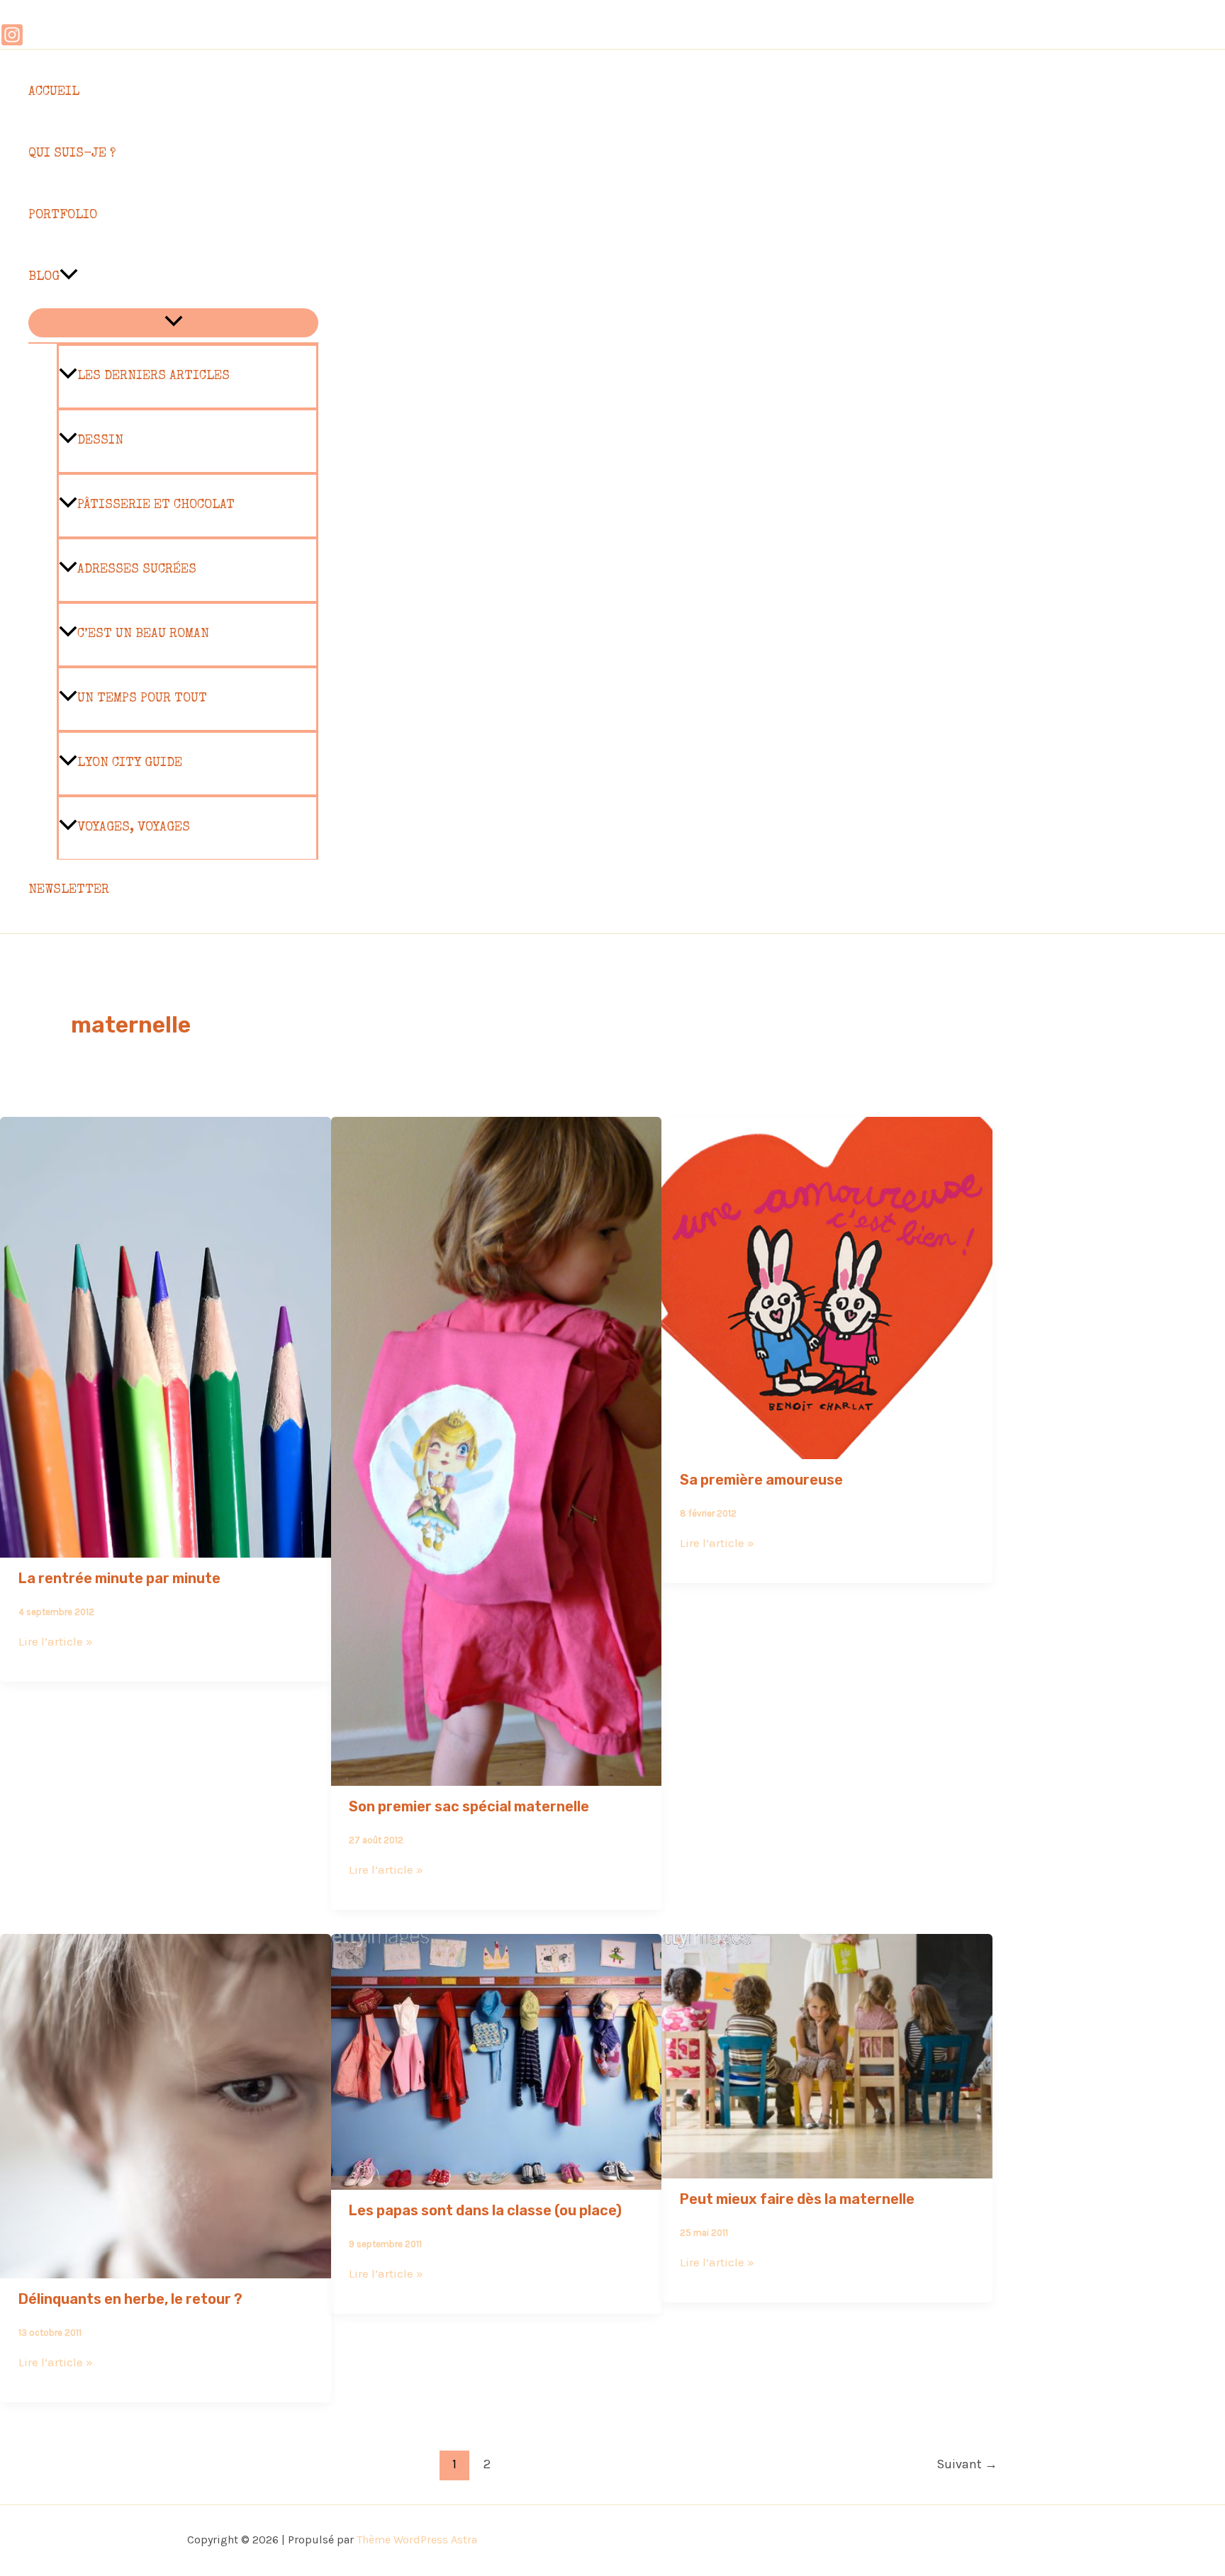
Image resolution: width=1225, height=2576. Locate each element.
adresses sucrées (137, 570)
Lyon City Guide (130, 763)
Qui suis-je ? (72, 154)
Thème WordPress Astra (417, 2540)
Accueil (54, 92)
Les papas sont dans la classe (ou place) (485, 2210)
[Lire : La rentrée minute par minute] (166, 1548)
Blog (44, 277)
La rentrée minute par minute (119, 1578)
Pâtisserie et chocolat (156, 505)
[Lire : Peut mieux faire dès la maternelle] (827, 2169)
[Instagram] (12, 43)
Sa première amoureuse (761, 1480)
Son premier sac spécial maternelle (469, 1806)
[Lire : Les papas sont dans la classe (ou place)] (497, 2180)
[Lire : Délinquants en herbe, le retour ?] (166, 2268)
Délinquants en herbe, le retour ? (130, 2299)
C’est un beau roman (143, 634)
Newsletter (69, 890)
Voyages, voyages (134, 828)
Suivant (967, 2464)
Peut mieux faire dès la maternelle (797, 2199)
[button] (69, 277)
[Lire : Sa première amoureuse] (827, 1449)
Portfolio (63, 215)
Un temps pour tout (142, 699)
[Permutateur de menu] (173, 323)
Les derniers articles (153, 376)
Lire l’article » (56, 1641)
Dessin (100, 441)
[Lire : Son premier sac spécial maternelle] (497, 1776)
